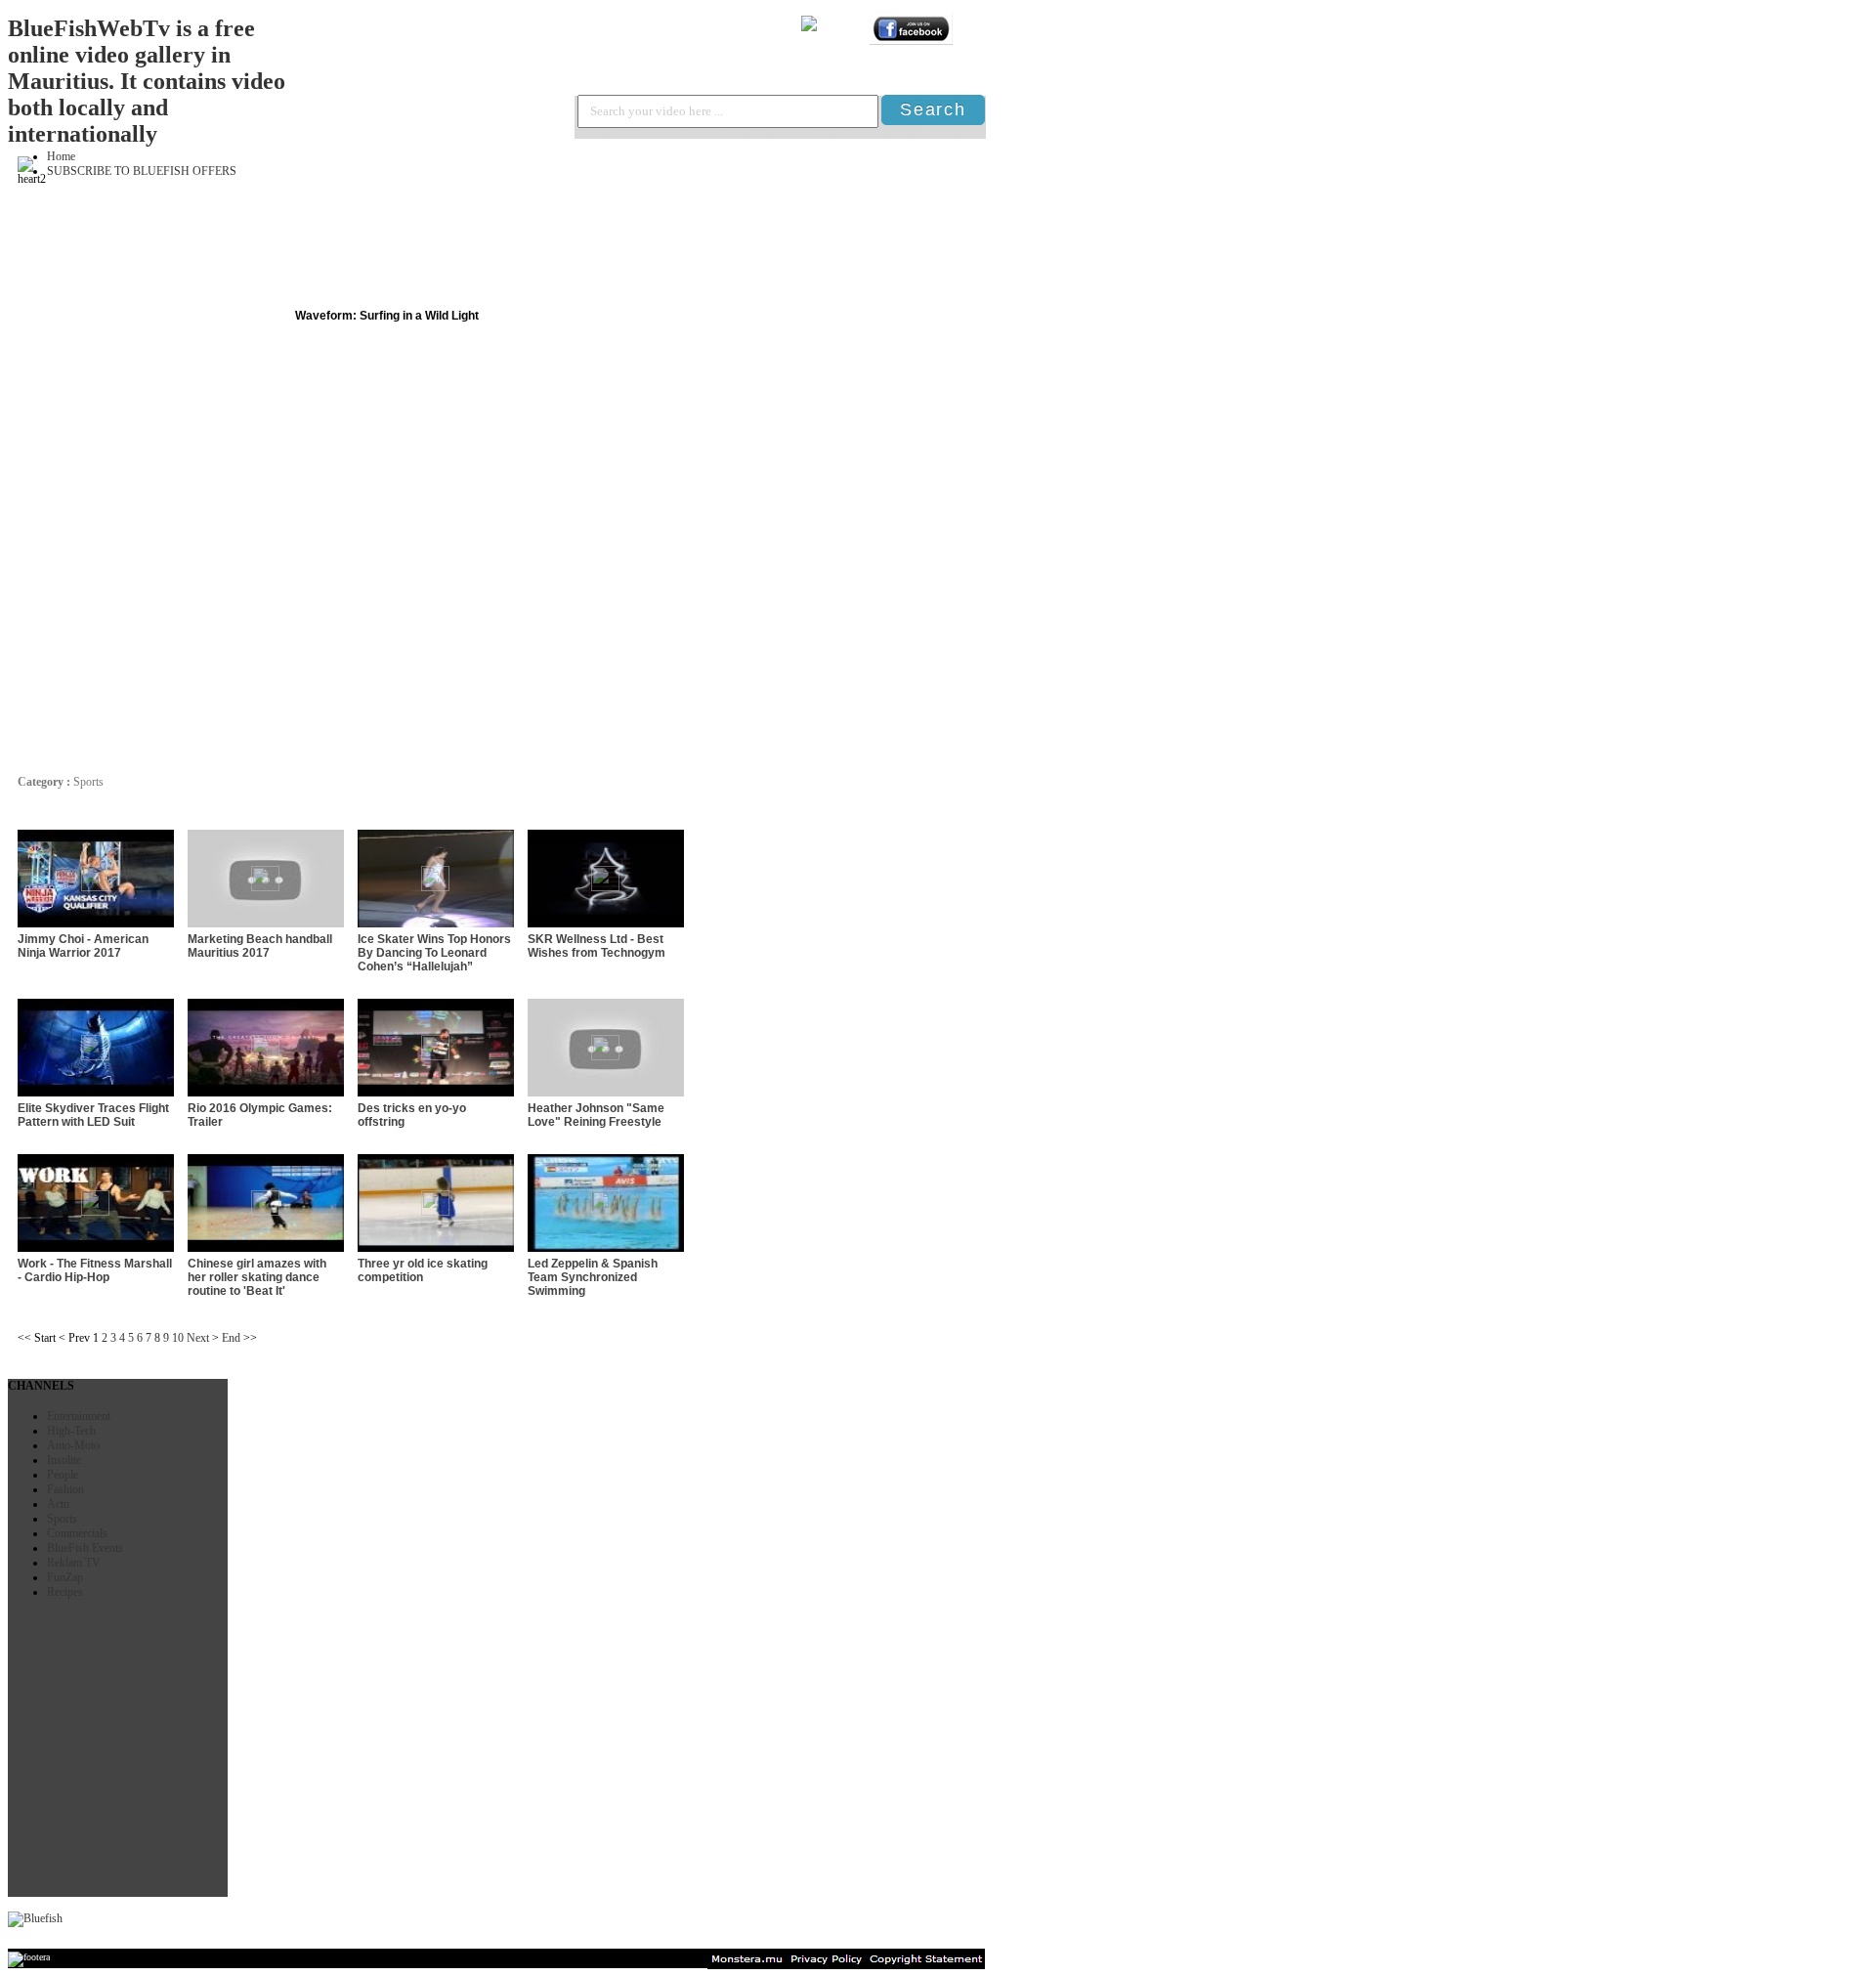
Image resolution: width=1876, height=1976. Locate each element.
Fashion (65, 1489)
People (63, 1475)
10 (178, 1338)
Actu (58, 1504)
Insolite (64, 1460)
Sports (62, 1519)
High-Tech (71, 1431)
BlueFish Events (85, 1548)
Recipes (65, 1592)
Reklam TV (74, 1563)
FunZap (65, 1577)
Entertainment (79, 1416)
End (231, 1338)
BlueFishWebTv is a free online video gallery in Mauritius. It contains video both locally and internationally (147, 81)
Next (198, 1338)
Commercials (77, 1533)
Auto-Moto (73, 1445)
